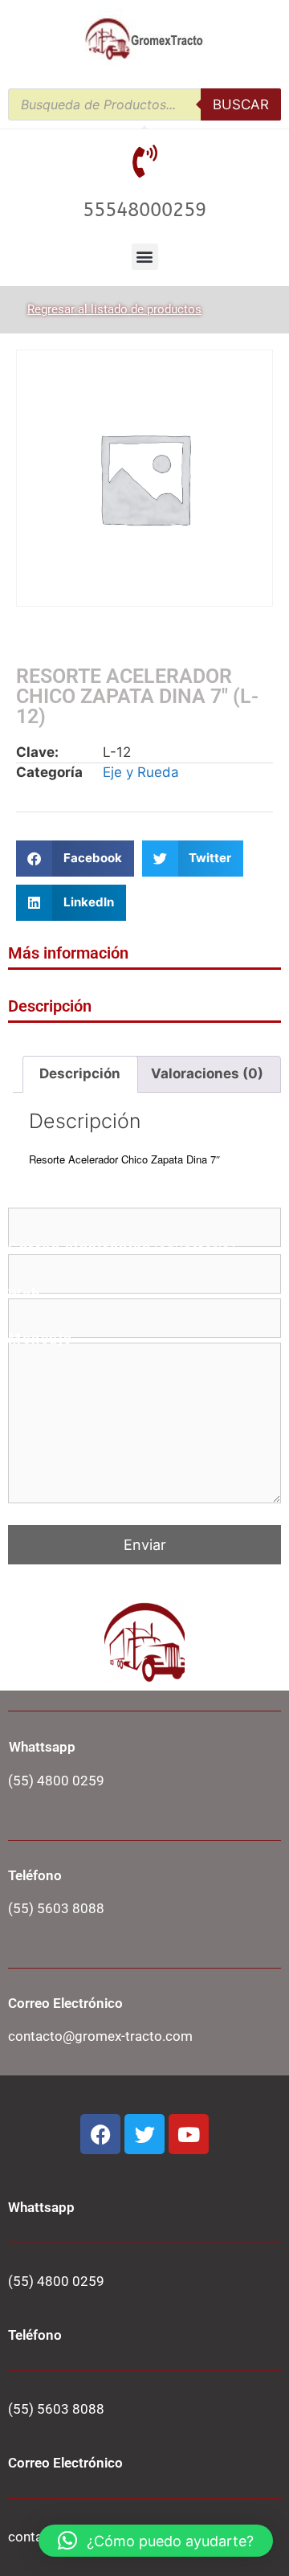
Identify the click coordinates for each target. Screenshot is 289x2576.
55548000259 (144, 210)
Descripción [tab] (80, 1073)
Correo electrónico (122, 1249)
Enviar (145, 1545)
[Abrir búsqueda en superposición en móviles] (144, 104)
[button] (145, 257)
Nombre (81, 1203)
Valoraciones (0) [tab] (207, 1073)
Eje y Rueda (141, 772)
